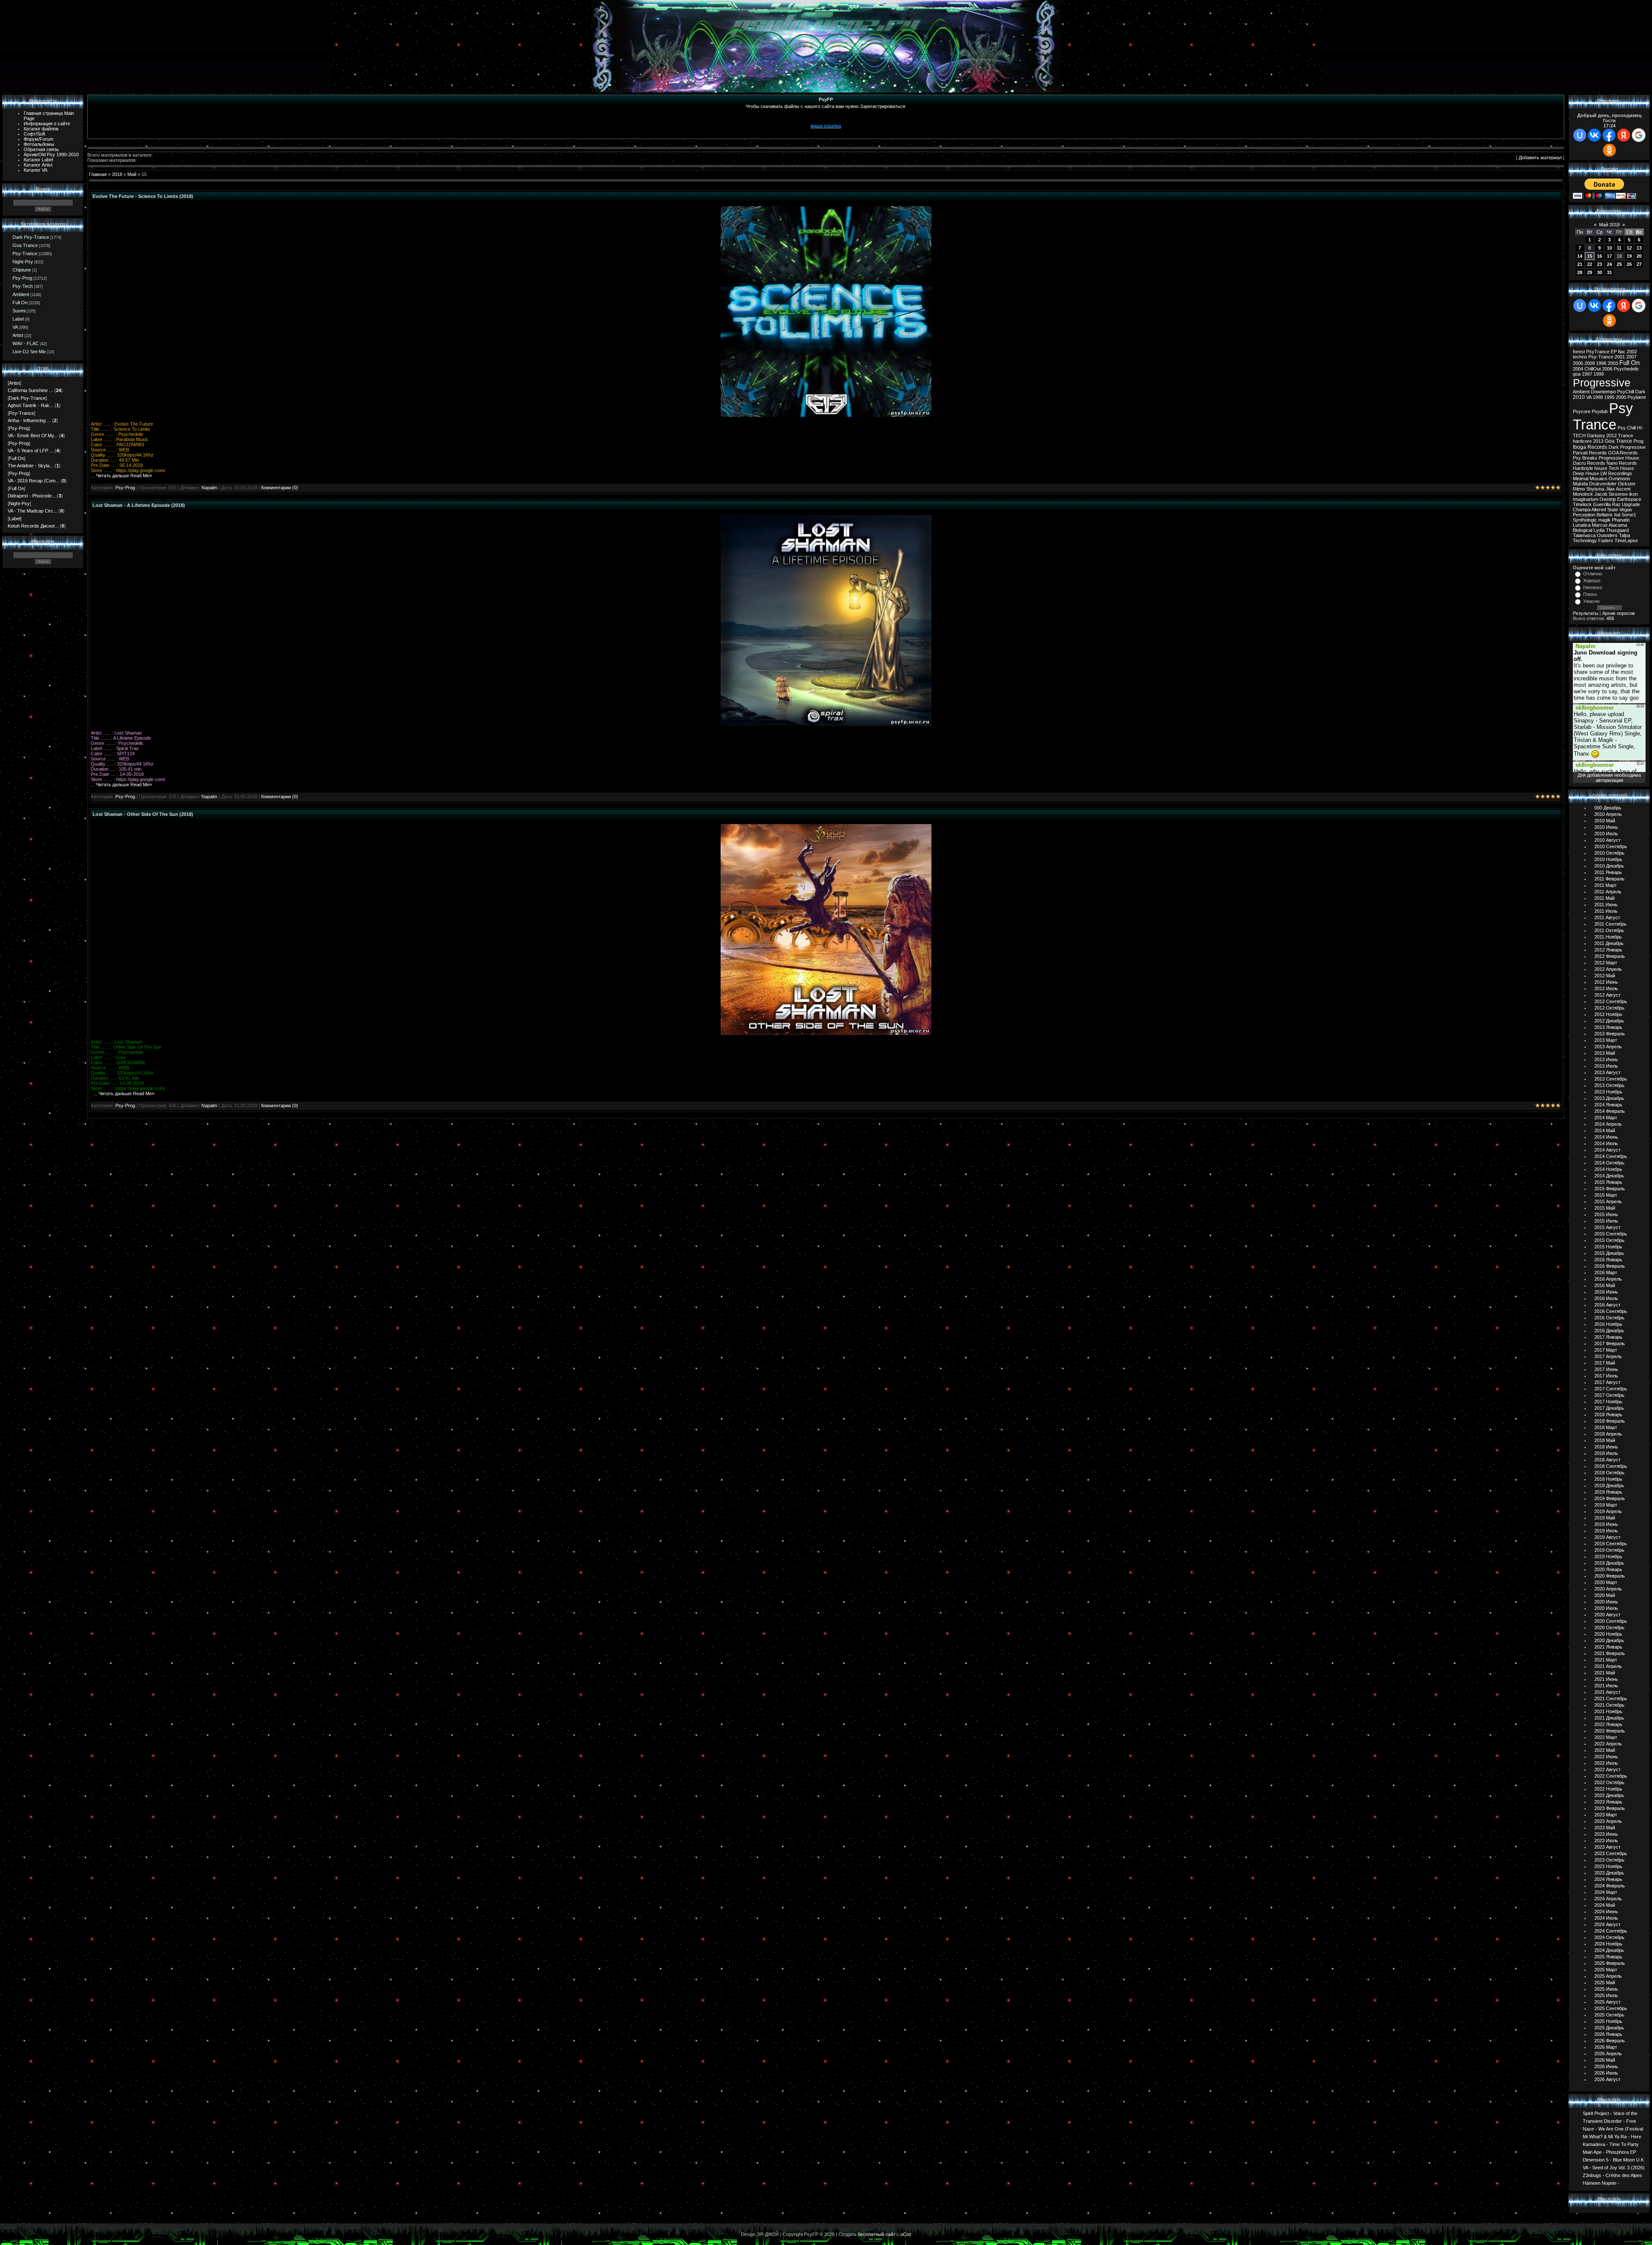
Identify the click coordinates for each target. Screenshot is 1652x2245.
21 (1580, 264)
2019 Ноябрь (1608, 1556)
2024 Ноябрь (1608, 1944)
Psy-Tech (23, 286)
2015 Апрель (1608, 1201)
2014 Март (1606, 1118)
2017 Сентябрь (1611, 1389)
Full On (20, 303)
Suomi (19, 311)
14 (1580, 256)
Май (132, 174)
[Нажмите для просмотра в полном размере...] (826, 415)
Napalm (209, 488)
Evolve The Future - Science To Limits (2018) (143, 196)
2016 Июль (1606, 1298)
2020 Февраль (1610, 1576)
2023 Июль (1606, 1840)
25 (1619, 264)
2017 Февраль (1610, 1343)
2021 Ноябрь (1608, 1711)
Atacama (1618, 525)
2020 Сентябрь (1611, 1621)
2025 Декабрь (1609, 2028)
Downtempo (1603, 392)
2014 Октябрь (1609, 1163)
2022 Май (1605, 1750)
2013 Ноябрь (1608, 1092)
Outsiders (1607, 535)
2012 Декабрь (1609, 1021)
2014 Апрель (1608, 1124)
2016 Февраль (1610, 1266)
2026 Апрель (1608, 2054)
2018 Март (1606, 1427)
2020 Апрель (1608, 1589)
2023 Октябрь (1609, 1860)
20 (1639, 256)
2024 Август (1607, 1924)
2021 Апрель (1608, 1666)
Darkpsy (1596, 435)
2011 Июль (1606, 911)
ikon (1634, 494)
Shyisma (1595, 489)
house (1601, 468)
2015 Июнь (1606, 1214)
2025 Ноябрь (1608, 2021)
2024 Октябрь (1609, 1937)
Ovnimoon (1619, 479)
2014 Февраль (1610, 1111)
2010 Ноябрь (1608, 859)
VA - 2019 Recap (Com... (34, 481)
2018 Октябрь (1609, 1473)
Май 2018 (1609, 225)
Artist (18, 335)
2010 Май (1605, 821)
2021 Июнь (1606, 1679)
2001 (1620, 357)
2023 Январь (1608, 1802)
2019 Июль (1606, 1531)
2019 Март (1606, 1505)
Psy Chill (1627, 428)
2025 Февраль (1610, 1963)
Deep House (1586, 473)
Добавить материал (1540, 157)
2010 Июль (1606, 834)
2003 (1613, 363)
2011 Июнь (1606, 905)
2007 (1631, 357)
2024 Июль (1606, 1918)
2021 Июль (1606, 1686)
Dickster (1627, 484)
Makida (1580, 484)
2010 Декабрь (1609, 866)
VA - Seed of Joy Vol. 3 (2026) (1614, 2167)
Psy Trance (1603, 416)
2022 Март (1606, 1737)
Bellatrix (1605, 515)
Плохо (1590, 594)
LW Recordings (1616, 473)
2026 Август (1607, 2079)
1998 (1598, 397)
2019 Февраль (1610, 1498)
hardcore (1582, 441)
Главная (98, 174)
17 (1609, 256)
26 (1629, 264)
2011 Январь (1608, 872)
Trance (1626, 435)
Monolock (1583, 494)
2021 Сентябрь (1611, 1698)
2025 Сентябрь (1611, 2008)
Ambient (21, 294)
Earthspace (1629, 499)
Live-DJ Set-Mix (29, 352)
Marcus (1600, 525)
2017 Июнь (1606, 1369)
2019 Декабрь (1609, 1563)
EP (1614, 352)
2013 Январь (1608, 1027)
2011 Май (1604, 898)
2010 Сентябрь (1611, 846)
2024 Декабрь (1609, 1950)
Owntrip (1608, 499)
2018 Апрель (1608, 1434)
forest (1579, 352)
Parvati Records (1590, 453)
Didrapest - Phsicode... (32, 496)
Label (18, 319)
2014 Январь (1608, 1105)
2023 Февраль (1610, 1808)
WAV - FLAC (26, 343)
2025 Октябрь (1609, 2015)
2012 (1612, 435)
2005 (1578, 363)
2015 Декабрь (1609, 1253)
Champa (1582, 510)
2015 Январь (1608, 1182)
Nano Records (1622, 463)
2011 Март (1606, 885)
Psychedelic (1626, 369)
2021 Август (1607, 1692)
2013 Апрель (1608, 1047)
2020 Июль (1606, 1608)
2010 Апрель (1608, 814)
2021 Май (1605, 1673)
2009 (1590, 363)
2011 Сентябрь (1610, 924)
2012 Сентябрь (1611, 1001)
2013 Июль (1606, 1066)
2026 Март (1606, 2047)
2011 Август (1607, 917)
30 (1600, 272)
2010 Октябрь (1609, 853)
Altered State (1605, 510)
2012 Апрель (1608, 969)
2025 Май (1605, 1983)
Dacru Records (1589, 463)
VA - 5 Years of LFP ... (31, 451)
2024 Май (1605, 1905)
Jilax (1610, 489)
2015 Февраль (1610, 1189)
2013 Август (1607, 1072)
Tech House (1621, 468)
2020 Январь (1608, 1569)
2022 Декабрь (1609, 1795)
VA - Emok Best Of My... (33, 435)
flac (1622, 352)
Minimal (1581, 479)
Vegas (1626, 510)
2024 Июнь (1606, 1911)
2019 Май (1605, 1518)
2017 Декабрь (1609, 1408)
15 (1590, 256)
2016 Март (1606, 1272)
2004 (1578, 369)
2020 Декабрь (1609, 1640)
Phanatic (1621, 520)
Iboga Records (1590, 447)
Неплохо (1593, 587)
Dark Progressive (1627, 447)
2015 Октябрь (1609, 1240)
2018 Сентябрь (1611, 1466)
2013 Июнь (1606, 1059)
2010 (1579, 397)
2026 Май (1605, 2060)
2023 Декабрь (1609, 1873)
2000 (1621, 397)
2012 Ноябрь (1608, 1014)
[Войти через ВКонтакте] (1594, 135)
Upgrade (1631, 504)
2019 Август (1607, 1537)
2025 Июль (1606, 1995)
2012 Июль (1606, 988)
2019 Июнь (1606, 1524)
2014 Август (1607, 1150)
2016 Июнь (1606, 1292)
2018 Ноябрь (1608, 1479)
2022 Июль (1606, 1763)
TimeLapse (1626, 540)
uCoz (906, 2234)
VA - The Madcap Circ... (32, 511)
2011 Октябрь (1609, 930)
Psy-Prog (22, 278)
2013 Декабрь (1609, 1098)
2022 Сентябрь (1611, 1776)
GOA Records (1623, 453)
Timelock (1582, 504)
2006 (1607, 369)
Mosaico (1598, 479)
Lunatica (1582, 525)
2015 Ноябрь (1608, 1247)
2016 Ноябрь (1608, 1324)
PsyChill (1626, 392)
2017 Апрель (1608, 1356)
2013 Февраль (1610, 1034)
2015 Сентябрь (1611, 1234)
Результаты (1586, 613)
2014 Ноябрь (1608, 1169)
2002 (1632, 352)
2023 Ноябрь (1608, 1866)
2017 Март (1606, 1350)
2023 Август (1607, 1847)
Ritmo (1579, 489)
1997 (1587, 374)
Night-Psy (23, 262)
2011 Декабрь (1609, 943)
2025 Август (1607, 2002)
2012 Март (1606, 963)
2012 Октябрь (1609, 1008)
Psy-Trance (25, 253)
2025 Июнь (1606, 1989)
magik (1604, 520)
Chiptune (22, 270)
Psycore (1582, 411)
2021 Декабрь (1609, 1718)
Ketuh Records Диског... (33, 526)
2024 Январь (1608, 1879)
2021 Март (1606, 1660)
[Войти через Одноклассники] (1609, 150)
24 (1609, 264)
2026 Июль (1606, 2073)
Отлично (1593, 574)
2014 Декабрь (1609, 1176)
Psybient (1637, 397)
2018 (117, 174)
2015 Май (1605, 1208)
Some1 (1629, 515)
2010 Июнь (1606, 827)
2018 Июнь (1606, 1447)
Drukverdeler (1603, 484)
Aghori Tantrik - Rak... (31, 405)
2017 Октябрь (1609, 1395)
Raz (1616, 504)
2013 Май (1605, 1053)
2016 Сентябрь (1611, 1311)
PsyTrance (1598, 352)
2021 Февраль (1610, 1653)
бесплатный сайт (877, 2234)
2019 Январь (1608, 1492)
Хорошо (1592, 581)
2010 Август (1607, 840)
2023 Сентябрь (1611, 1853)
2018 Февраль (1610, 1421)
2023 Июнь (1606, 1834)
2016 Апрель (1608, 1279)
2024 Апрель (1608, 1899)
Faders (1606, 540)
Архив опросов (1618, 613)
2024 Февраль (1610, 1886)
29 (1590, 272)
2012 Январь (1608, 950)
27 (1639, 264)
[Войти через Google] (1639, 135)
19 (1629, 256)
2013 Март (1606, 1040)
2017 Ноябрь (1608, 1402)
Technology (1585, 540)
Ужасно (1591, 601)
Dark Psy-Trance (31, 237)
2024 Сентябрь (1611, 1931)
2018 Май (1605, 1440)
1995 (1609, 397)
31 (1609, 272)
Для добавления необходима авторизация (1609, 778)
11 (1619, 248)
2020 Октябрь (1609, 1627)
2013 (1598, 441)
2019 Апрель (1608, 1511)
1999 (1599, 374)
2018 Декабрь (1609, 1485)
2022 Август (1607, 1769)
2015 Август (1607, 1227)
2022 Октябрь (1609, 1782)
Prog (1638, 441)
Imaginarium (1586, 499)
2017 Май (1605, 1363)
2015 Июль (1606, 1221)
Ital (1617, 515)
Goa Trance (25, 245)
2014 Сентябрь (1611, 1156)
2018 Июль (1606, 1453)
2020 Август (1607, 1615)
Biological (1583, 530)
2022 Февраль (1610, 1731)
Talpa (1624, 535)
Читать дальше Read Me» (124, 476)
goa (1577, 374)
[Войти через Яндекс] (1624, 135)
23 (1600, 264)
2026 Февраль (1610, 2041)
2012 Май (1605, 976)
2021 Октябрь (1609, 1705)
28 (1580, 272)
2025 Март (1606, 1970)
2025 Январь (1608, 1957)
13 (1639, 248)
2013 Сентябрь (1611, 1079)
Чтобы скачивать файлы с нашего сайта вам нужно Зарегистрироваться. (826, 106)
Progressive (1602, 383)
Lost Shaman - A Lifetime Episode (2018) (139, 505)
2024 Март (1606, 1892)
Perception (1584, 515)
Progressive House (1619, 458)
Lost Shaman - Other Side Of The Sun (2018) (143, 814)
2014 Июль (1606, 1143)
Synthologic (1585, 520)
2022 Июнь (1606, 1757)
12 (1629, 248)
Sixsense (1618, 494)
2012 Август (1607, 995)
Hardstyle (1583, 468)
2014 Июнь (1606, 1137)
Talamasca (1584, 535)
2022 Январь (1608, 1724)
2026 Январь (1608, 2034)
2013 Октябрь (1609, 1085)
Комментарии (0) (280, 488)
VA (15, 327)
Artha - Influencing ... (29, 420)
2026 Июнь (1606, 2066)
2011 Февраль (1609, 879)
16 (1600, 256)
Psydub (1600, 411)
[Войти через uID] (1580, 135)
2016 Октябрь (1609, 1318)
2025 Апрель (1608, 1976)
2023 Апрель (1608, 1821)
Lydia (1599, 530)
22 (1590, 264)
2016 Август (1607, 1305)
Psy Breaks (1585, 458)
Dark (1640, 392)
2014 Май (1605, 1130)
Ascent (1623, 489)
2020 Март (1606, 1582)
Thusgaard (1617, 530)
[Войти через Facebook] (1609, 135)
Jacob (1601, 494)
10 (1609, 248)
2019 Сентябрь (1611, 1544)
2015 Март (1606, 1195)
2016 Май (1605, 1285)
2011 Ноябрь (1608, 937)
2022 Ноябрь (1608, 1789)
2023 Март (1606, 1815)
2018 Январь (1608, 1414)
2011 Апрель (1608, 892)
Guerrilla (1602, 504)
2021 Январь (1608, 1647)
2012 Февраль (1610, 956)
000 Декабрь (1608, 808)
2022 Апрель (1608, 1744)
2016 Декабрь (1609, 1331)
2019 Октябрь (1609, 1550)
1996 (1601, 363)
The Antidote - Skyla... (31, 466)
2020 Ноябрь (1608, 1634)
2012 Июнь (1606, 982)
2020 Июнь (1606, 1602)
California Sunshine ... (30, 390)
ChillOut (1593, 369)
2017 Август (1607, 1382)
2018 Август (1607, 1460)
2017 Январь (1608, 1337)
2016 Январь (1608, 1260)
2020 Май (1605, 1595)
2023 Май (1605, 1828)
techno (1580, 357)
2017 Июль (1606, 1376)
